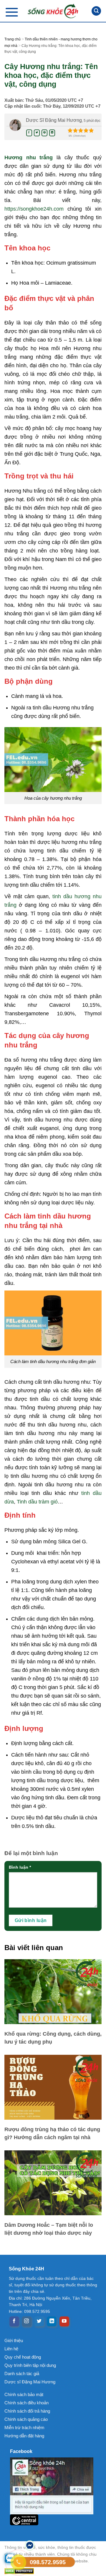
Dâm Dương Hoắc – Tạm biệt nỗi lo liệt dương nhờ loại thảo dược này (49, 2229)
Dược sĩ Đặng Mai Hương (30, 2382)
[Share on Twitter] (37, 133)
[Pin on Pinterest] (44, 133)
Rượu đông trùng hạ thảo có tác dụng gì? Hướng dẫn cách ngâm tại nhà (52, 2133)
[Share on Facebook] (29, 133)
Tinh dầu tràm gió (37, 1502)
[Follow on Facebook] (14, 2321)
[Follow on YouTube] (64, 2321)
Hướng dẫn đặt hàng (24, 2436)
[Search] (96, 11)
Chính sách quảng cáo (26, 2419)
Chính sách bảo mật (24, 2394)
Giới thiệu (14, 2340)
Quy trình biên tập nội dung (30, 2365)
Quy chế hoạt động (23, 2357)
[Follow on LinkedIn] (52, 2321)
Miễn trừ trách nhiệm (24, 2427)
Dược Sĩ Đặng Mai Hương (54, 120)
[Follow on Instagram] (27, 2321)
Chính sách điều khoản (26, 2403)
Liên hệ (11, 2349)
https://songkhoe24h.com (34, 209)
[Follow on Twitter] (39, 2321)
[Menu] (12, 12)
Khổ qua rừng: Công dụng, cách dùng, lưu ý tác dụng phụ (53, 2038)
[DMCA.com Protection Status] (53, 2571)
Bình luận (20, 1867)
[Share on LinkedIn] (52, 133)
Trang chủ (13, 39)
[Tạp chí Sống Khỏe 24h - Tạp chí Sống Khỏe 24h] (53, 11)
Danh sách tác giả (22, 2374)
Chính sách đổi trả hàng (27, 2411)
